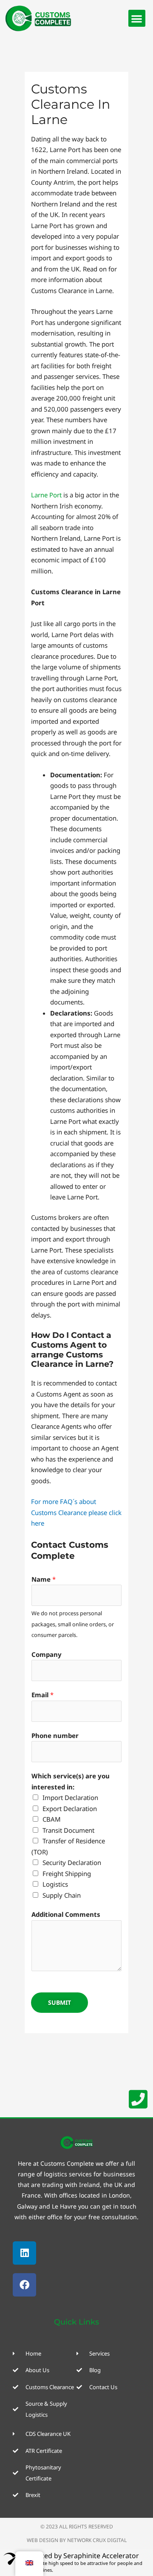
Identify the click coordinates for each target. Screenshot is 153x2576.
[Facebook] (24, 2285)
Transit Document (68, 1830)
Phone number (55, 1735)
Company (47, 1654)
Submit (59, 2002)
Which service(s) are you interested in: (71, 1781)
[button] (137, 18)
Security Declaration (72, 1862)
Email (42, 1695)
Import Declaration (70, 1797)
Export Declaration (70, 1809)
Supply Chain (62, 1895)
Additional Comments (66, 1914)
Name (44, 1579)
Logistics (55, 1884)
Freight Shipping (67, 1873)
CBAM (52, 1819)
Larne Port (46, 495)
